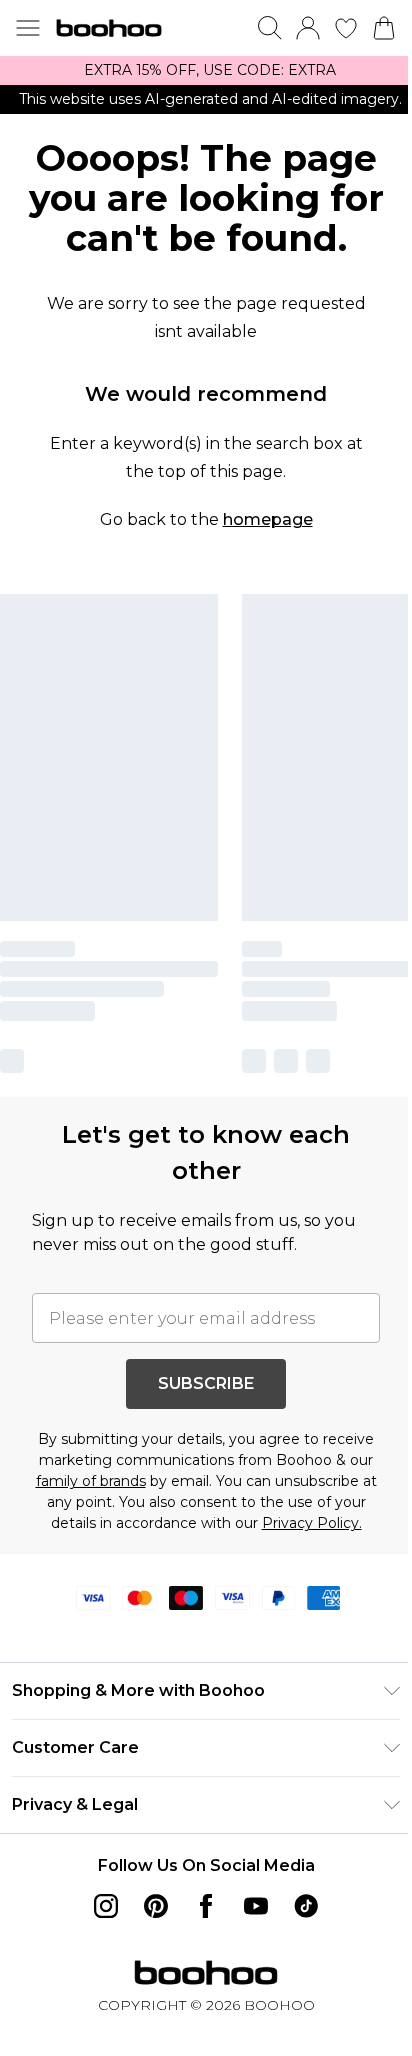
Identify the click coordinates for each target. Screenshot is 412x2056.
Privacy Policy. (312, 1523)
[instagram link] (106, 1906)
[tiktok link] (306, 1906)
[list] (206, 70)
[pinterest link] (156, 1906)
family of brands (91, 1481)
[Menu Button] (28, 28)
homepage (268, 519)
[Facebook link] (206, 1906)
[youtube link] (256, 1906)
